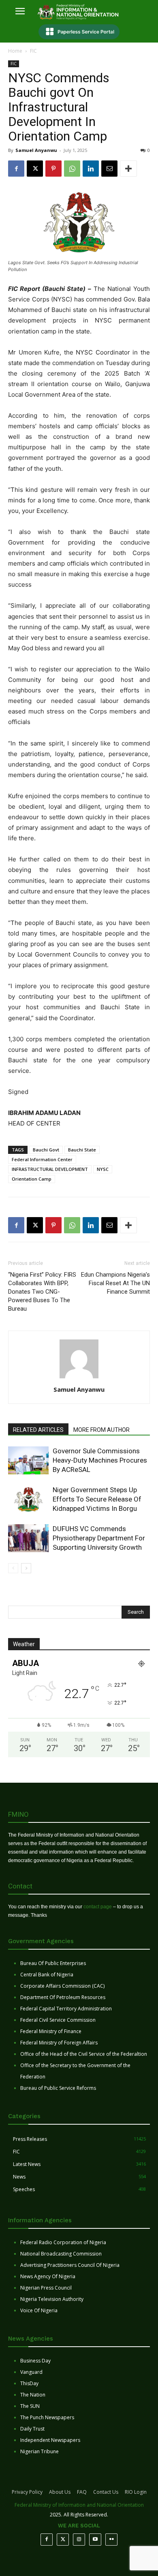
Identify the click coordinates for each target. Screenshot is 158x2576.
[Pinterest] (53, 169)
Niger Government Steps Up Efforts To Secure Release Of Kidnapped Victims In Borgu (97, 1499)
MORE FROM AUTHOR (101, 1430)
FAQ (82, 2492)
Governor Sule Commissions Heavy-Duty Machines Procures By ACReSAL (100, 1460)
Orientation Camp (32, 1179)
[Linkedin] (91, 169)
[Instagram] (79, 2540)
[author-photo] (79, 1378)
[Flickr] (111, 2540)
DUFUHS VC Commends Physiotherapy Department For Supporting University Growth (99, 1538)
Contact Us (106, 2492)
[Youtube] (95, 2540)
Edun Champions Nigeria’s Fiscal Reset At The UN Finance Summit (115, 1283)
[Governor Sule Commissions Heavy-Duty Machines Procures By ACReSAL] (28, 1460)
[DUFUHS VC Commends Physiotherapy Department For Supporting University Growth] (28, 1538)
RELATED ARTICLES (38, 1430)
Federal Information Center (42, 1159)
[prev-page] (13, 1568)
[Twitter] (63, 2540)
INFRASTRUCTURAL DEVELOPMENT (50, 1169)
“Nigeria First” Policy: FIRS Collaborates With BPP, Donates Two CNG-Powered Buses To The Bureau (42, 1292)
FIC (33, 51)
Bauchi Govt (46, 1150)
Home (15, 51)
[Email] (109, 169)
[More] (128, 169)
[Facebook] (16, 169)
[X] (35, 169)
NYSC (103, 1169)
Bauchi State (82, 1150)
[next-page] (26, 1568)
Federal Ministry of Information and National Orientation (79, 2505)
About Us (60, 2492)
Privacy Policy (27, 2492)
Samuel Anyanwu (36, 150)
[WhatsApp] (72, 169)
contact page (98, 1907)
